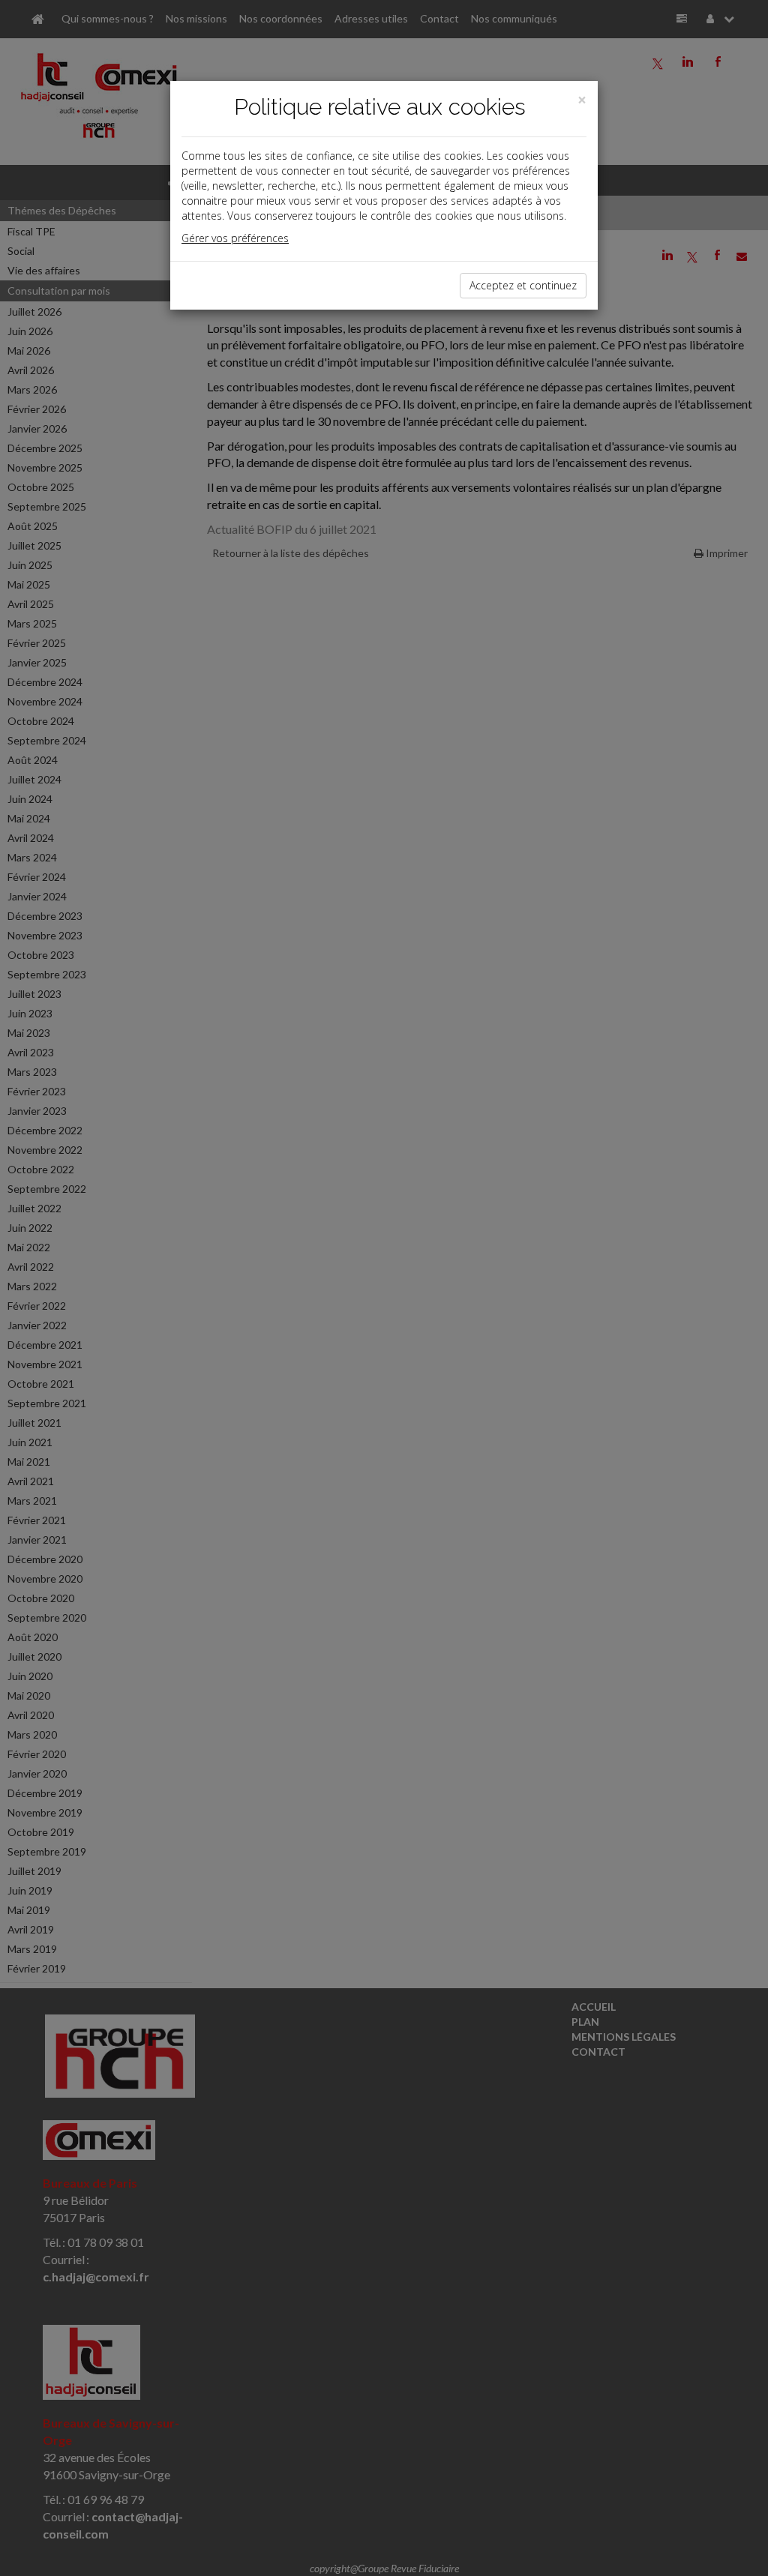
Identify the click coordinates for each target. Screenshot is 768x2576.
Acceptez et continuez (523, 285)
